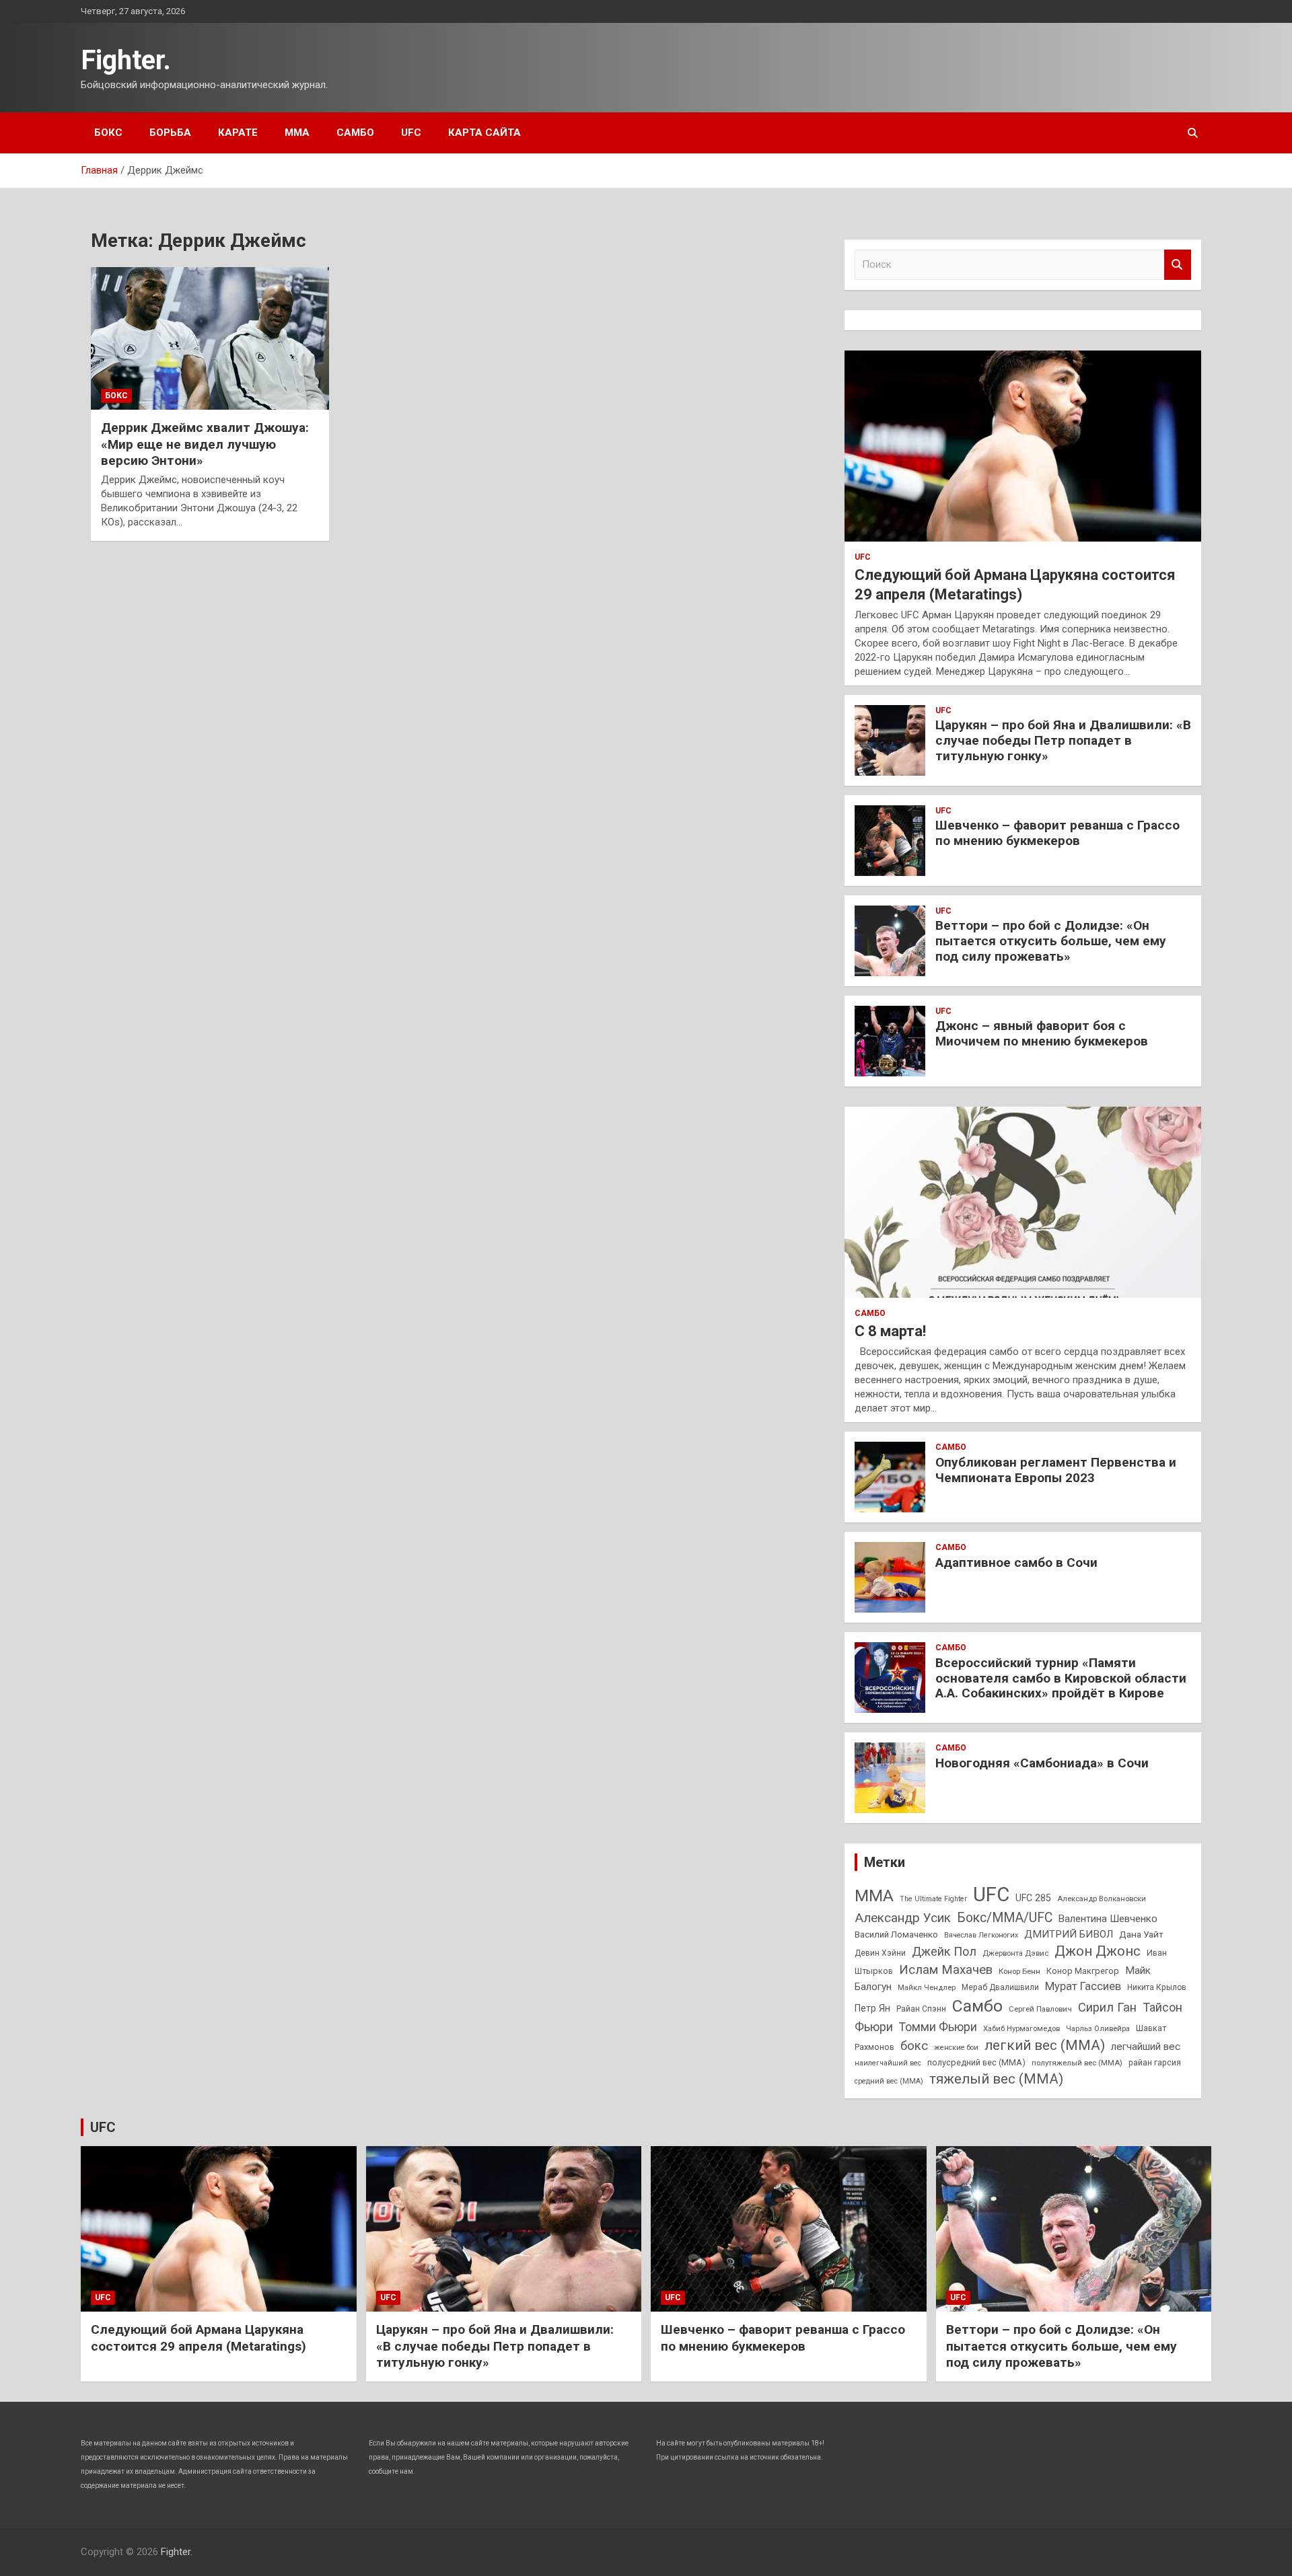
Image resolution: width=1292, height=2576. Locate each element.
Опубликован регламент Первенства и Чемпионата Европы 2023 (1056, 1470)
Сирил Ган (1107, 2007)
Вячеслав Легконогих (981, 1935)
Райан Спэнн (921, 2009)
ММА (297, 133)
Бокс (108, 133)
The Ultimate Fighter (933, 1899)
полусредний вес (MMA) (976, 2062)
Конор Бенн (1019, 1971)
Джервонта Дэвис (1015, 1953)
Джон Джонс (1098, 1951)
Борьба (170, 133)
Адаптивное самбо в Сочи (1016, 1562)
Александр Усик (903, 1918)
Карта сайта (485, 133)
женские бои (956, 2048)
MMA (874, 1896)
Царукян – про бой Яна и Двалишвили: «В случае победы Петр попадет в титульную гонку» (1063, 740)
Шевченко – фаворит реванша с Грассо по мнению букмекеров (1057, 833)
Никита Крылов (1157, 1987)
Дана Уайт (1141, 1934)
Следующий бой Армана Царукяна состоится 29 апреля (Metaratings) (199, 2338)
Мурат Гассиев (1083, 1986)
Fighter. (126, 60)
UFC (411, 133)
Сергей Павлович (1040, 2009)
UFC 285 (1033, 1898)
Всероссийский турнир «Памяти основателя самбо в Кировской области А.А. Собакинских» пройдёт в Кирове (1061, 1678)
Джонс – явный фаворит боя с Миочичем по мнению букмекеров (1042, 1033)
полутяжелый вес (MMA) (1077, 2063)
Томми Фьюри (938, 2027)
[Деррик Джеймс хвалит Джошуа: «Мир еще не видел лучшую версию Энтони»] (210, 338)
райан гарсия (1155, 2063)
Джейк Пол (944, 1951)
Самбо (355, 133)
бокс (914, 2046)
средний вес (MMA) (889, 2081)
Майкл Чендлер (927, 1987)
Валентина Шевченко (1108, 1919)
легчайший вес (1146, 2047)
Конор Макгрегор (1083, 1971)
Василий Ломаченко (896, 1935)
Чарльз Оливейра (1098, 2028)
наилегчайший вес (888, 2063)
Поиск (1178, 265)
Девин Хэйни (880, 1953)
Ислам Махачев (946, 1970)
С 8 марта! (890, 1331)
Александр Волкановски (1102, 1899)
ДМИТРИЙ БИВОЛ (1069, 1934)
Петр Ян (872, 2008)
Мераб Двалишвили (1000, 1987)
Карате (238, 133)
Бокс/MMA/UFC (1005, 1918)
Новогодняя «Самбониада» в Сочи (1042, 1763)
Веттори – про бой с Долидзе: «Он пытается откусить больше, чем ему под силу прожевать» (1051, 941)
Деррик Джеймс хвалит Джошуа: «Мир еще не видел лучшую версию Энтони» (205, 444)
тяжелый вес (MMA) (996, 2079)
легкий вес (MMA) (1045, 2045)
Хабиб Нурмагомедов (1021, 2028)
